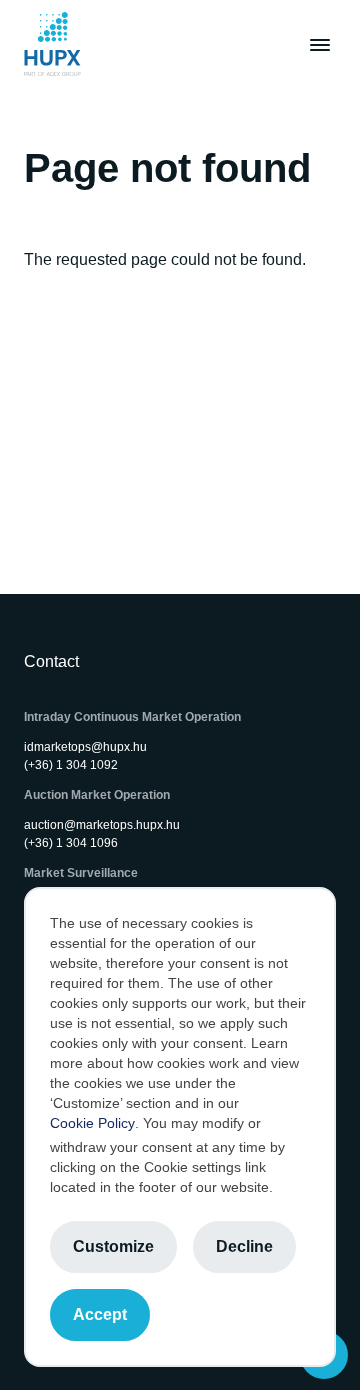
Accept (100, 1314)
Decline (244, 1246)
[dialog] (180, 1127)
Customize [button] (113, 1246)
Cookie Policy (92, 1123)
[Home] (52, 44)
